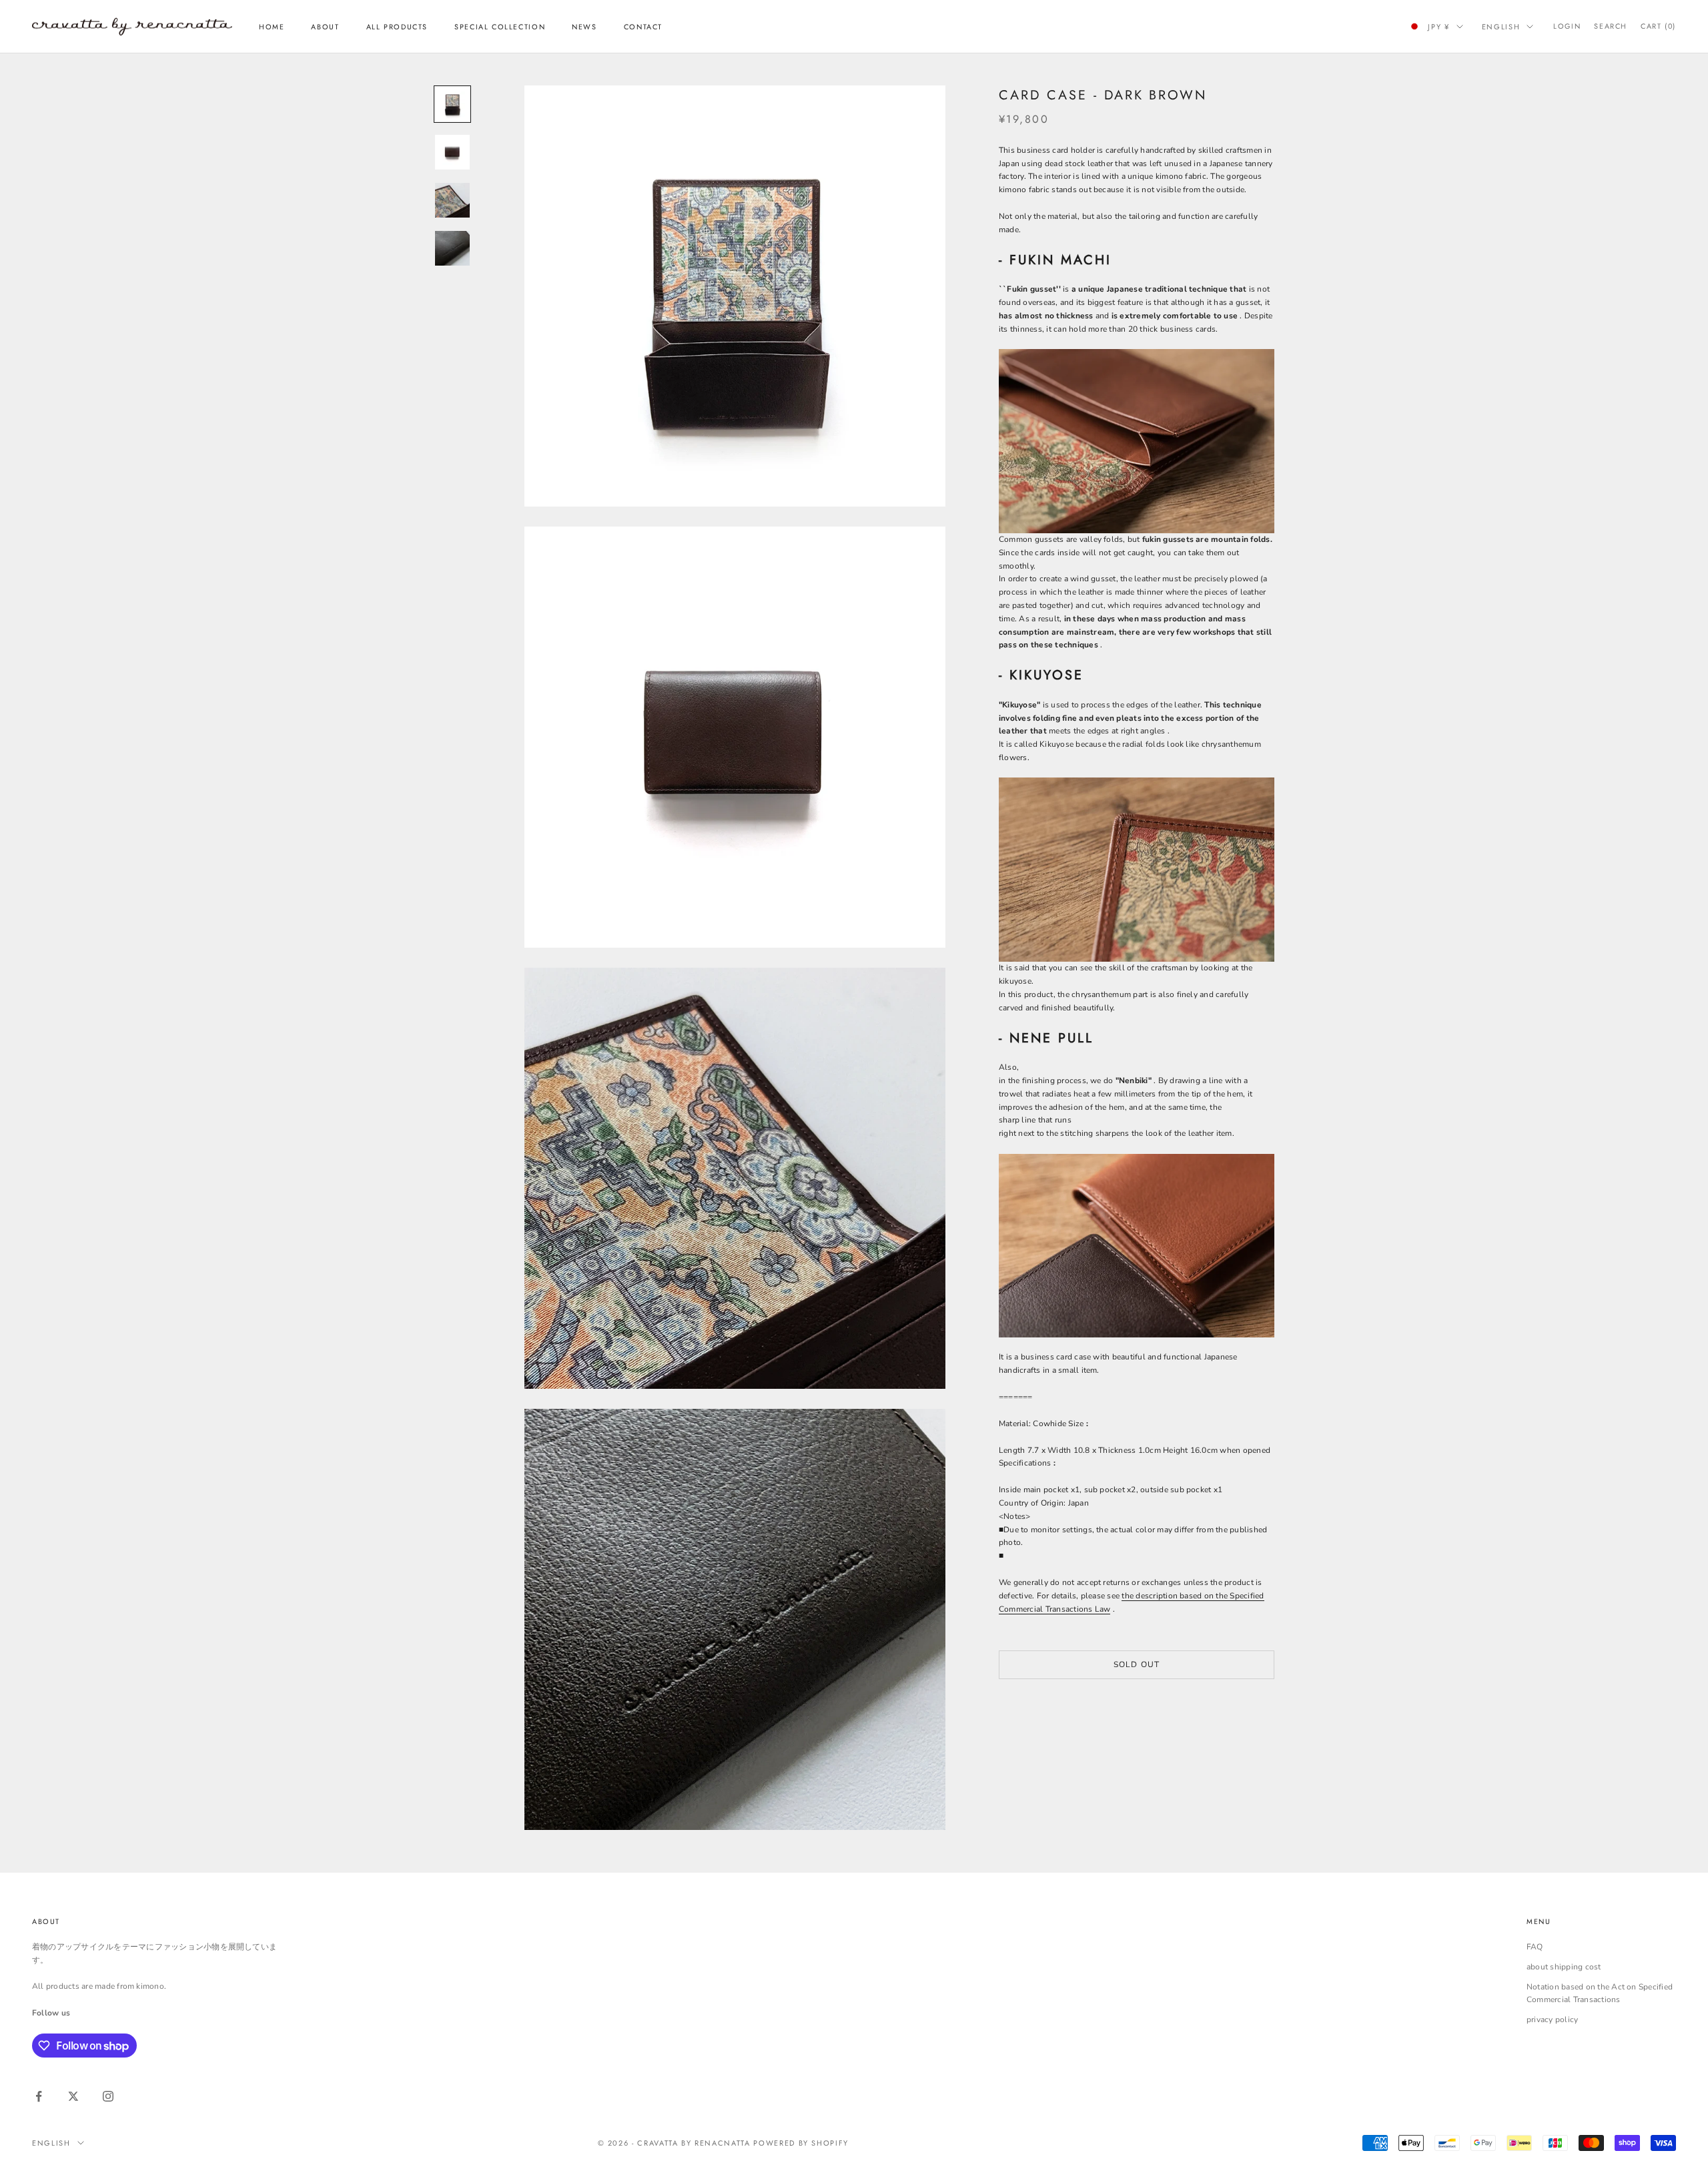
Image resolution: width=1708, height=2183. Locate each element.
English (1501, 27)
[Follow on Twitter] (73, 2096)
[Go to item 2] (452, 152)
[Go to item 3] (452, 200)
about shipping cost (1564, 1967)
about (325, 27)
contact (643, 27)
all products (397, 27)
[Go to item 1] (452, 104)
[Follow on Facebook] (39, 2096)
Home (272, 27)
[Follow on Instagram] (108, 2096)
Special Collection (500, 27)
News (584, 27)
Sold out (1137, 1664)
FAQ (1535, 1947)
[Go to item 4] (452, 248)
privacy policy (1552, 2019)
